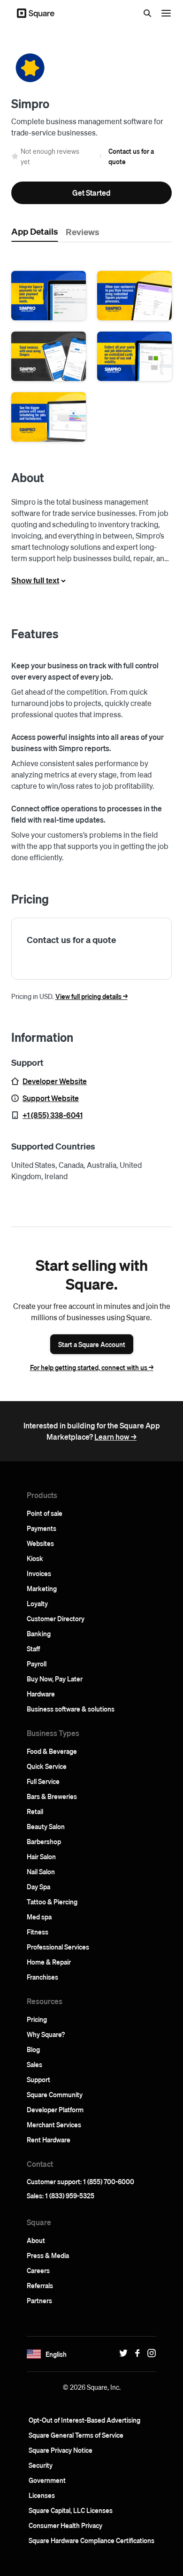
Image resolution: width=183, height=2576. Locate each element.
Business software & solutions (71, 1709)
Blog (33, 2049)
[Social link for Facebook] (135, 2353)
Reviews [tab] (83, 231)
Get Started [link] (91, 193)
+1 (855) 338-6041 (53, 1115)
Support (38, 2079)
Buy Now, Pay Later (55, 1679)
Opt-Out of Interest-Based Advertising (84, 2420)
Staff (33, 1649)
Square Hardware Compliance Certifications (91, 2540)
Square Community (55, 2094)
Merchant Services (54, 2124)
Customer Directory (56, 1618)
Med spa (39, 1917)
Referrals (40, 2285)
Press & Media (48, 2255)
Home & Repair (49, 1962)
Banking (39, 1633)
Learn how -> (115, 1437)
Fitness (38, 1932)
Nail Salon (41, 1871)
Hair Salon (41, 1856)
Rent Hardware (49, 2140)
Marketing (42, 1588)
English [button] (56, 2354)
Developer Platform (55, 2109)
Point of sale (45, 1513)
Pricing (37, 2019)
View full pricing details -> (91, 996)
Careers (38, 2270)
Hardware (41, 1694)
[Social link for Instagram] (149, 2353)
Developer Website (55, 1081)
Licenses (42, 2495)
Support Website (51, 1098)
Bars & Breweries (52, 1796)
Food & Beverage (52, 1751)
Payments (42, 1528)
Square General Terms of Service (76, 2435)
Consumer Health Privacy (65, 2525)
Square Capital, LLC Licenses (71, 2510)
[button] (49, 296)
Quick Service (47, 1766)
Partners (39, 2300)
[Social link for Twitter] (121, 2353)
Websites (40, 1543)
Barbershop (44, 1841)
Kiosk (35, 1558)
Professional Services (58, 1947)
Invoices (39, 1573)
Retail (35, 1811)
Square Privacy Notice (61, 2450)
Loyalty (37, 1603)
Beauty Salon (46, 1826)
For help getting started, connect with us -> (92, 1367)
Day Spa (38, 1886)
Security (41, 2465)
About (36, 2240)
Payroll (37, 1664)
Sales (34, 2064)
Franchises (42, 1977)
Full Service (43, 1781)
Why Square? (46, 2034)
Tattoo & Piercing (52, 1902)
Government (47, 2480)
